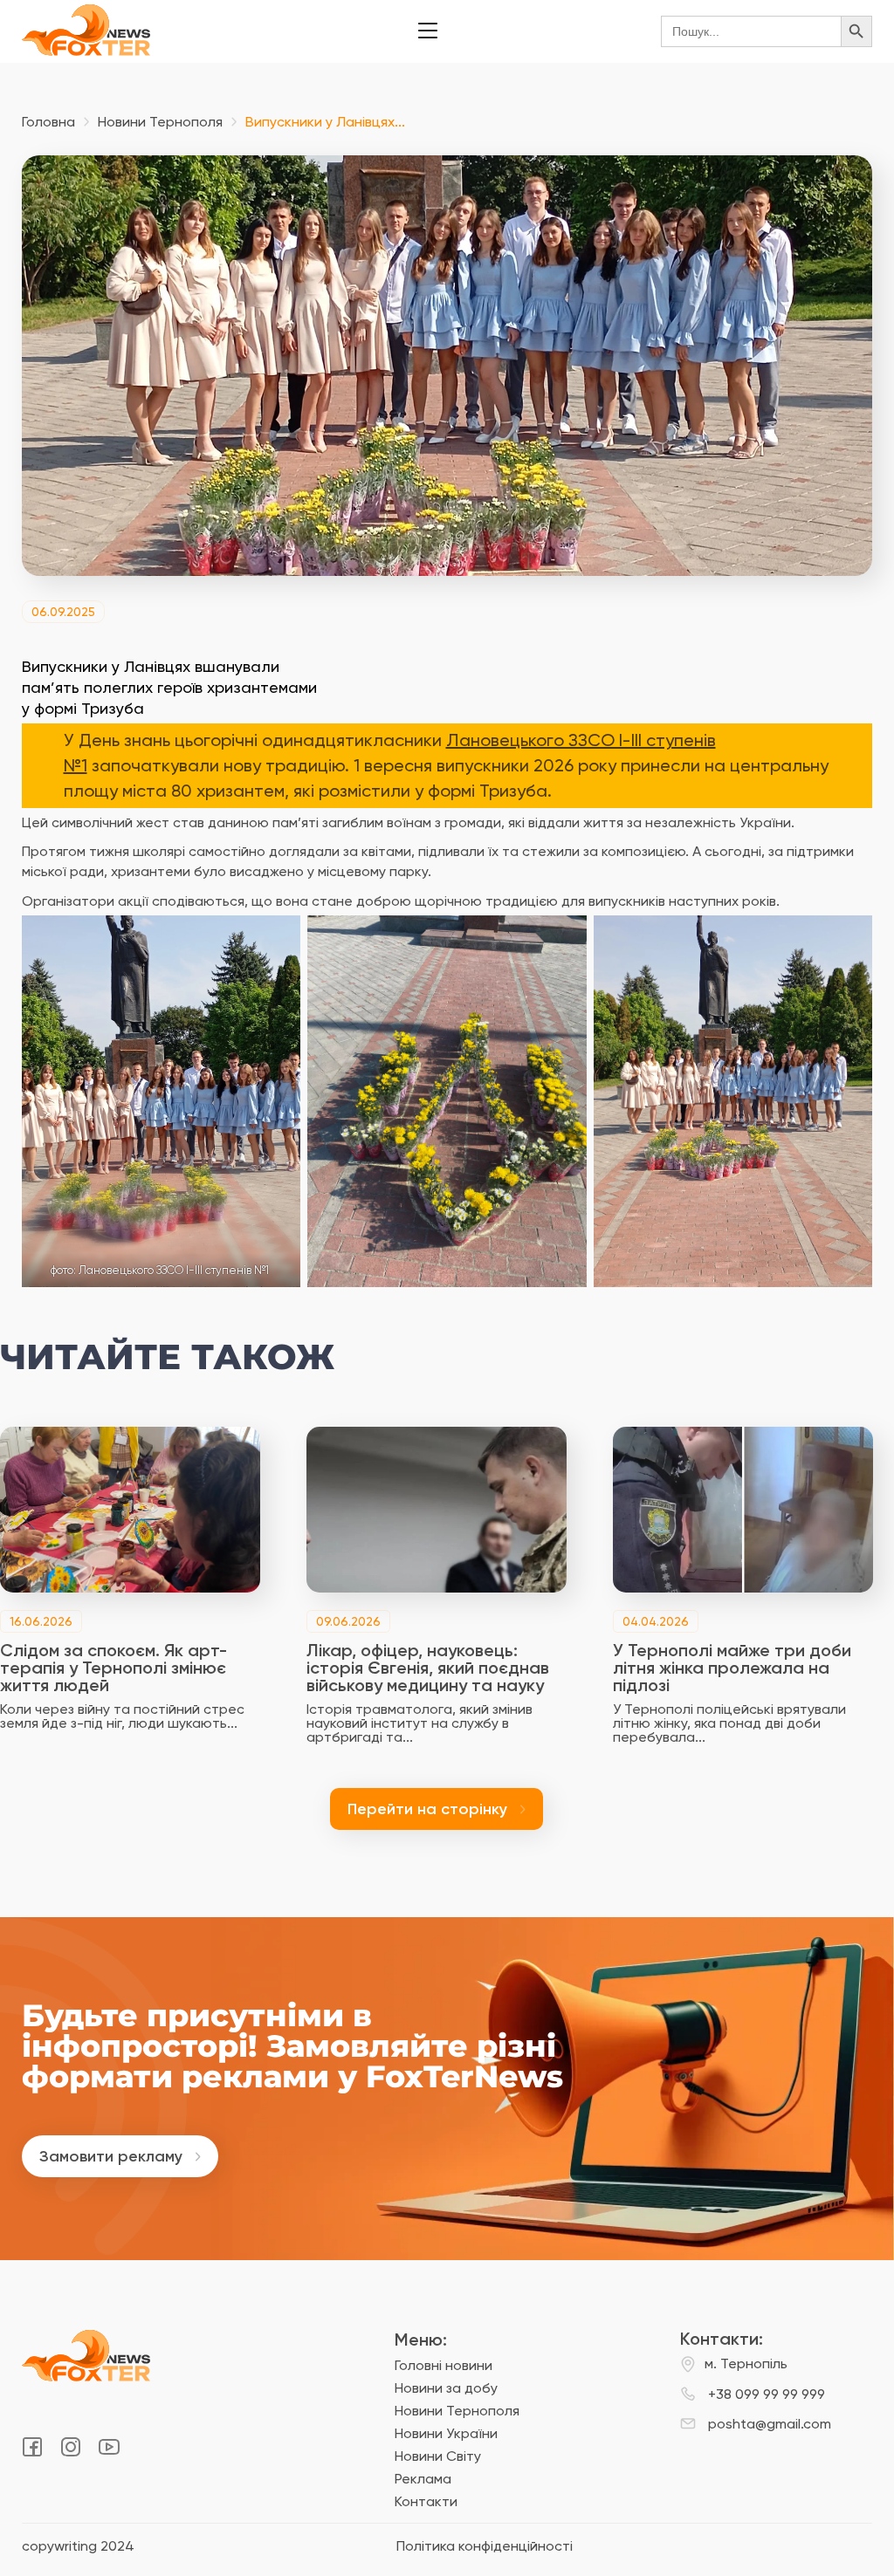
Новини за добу (446, 2388)
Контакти (426, 2501)
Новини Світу (438, 2456)
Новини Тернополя (160, 122)
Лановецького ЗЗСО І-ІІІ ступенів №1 (174, 1270)
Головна (48, 122)
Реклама (423, 2479)
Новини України (446, 2433)
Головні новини (444, 2365)
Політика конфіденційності (485, 2546)
